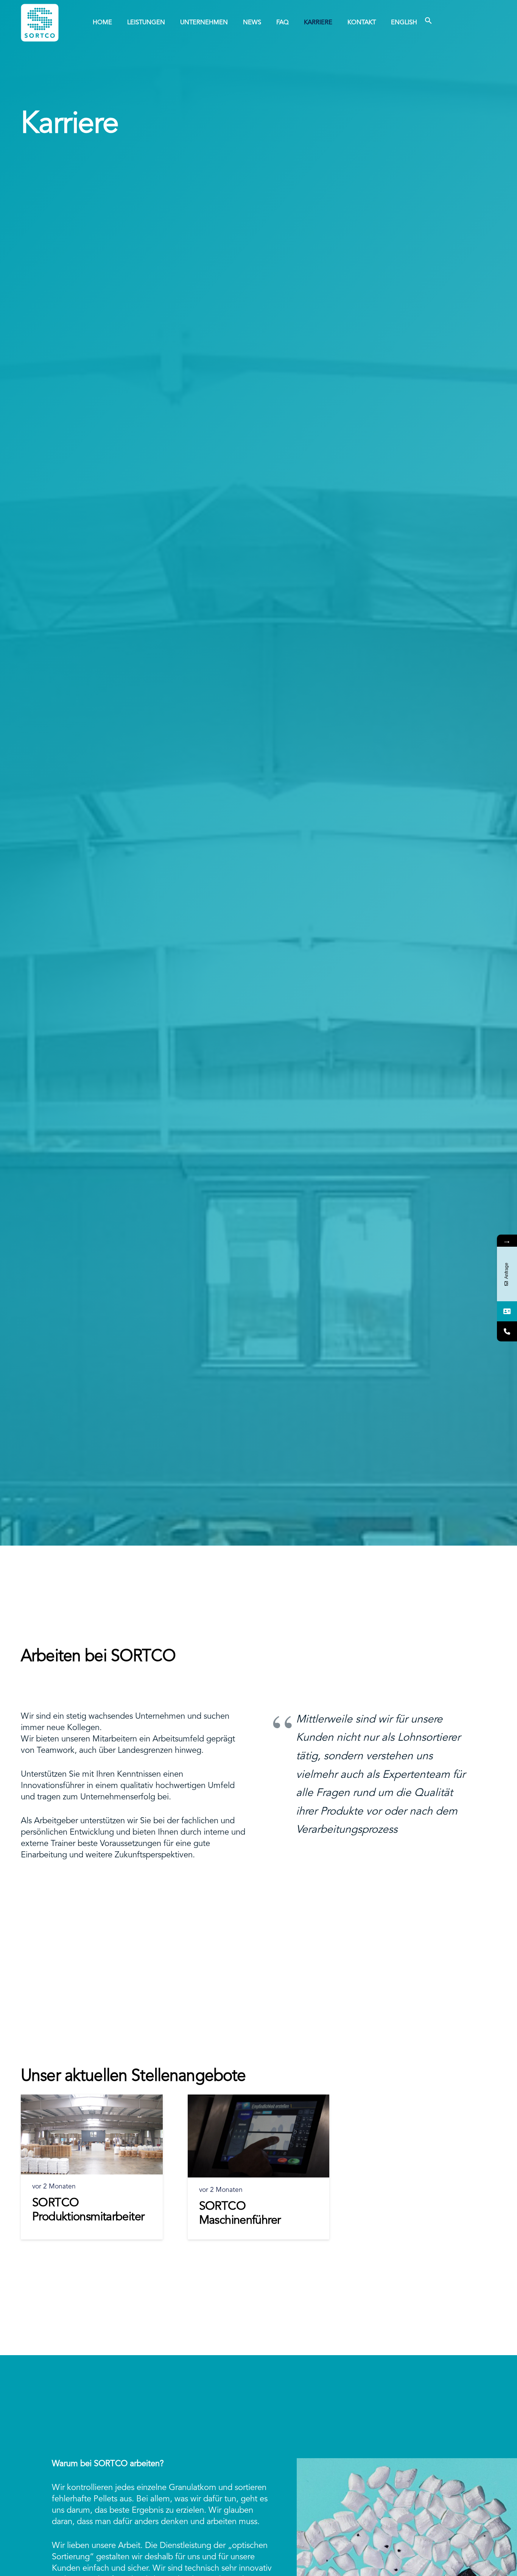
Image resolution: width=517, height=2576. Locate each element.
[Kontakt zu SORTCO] (507, 1311)
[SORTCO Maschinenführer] (259, 2136)
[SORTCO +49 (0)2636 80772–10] (507, 1331)
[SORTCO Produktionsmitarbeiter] (92, 2134)
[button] (265, 23)
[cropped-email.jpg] (40, 23)
